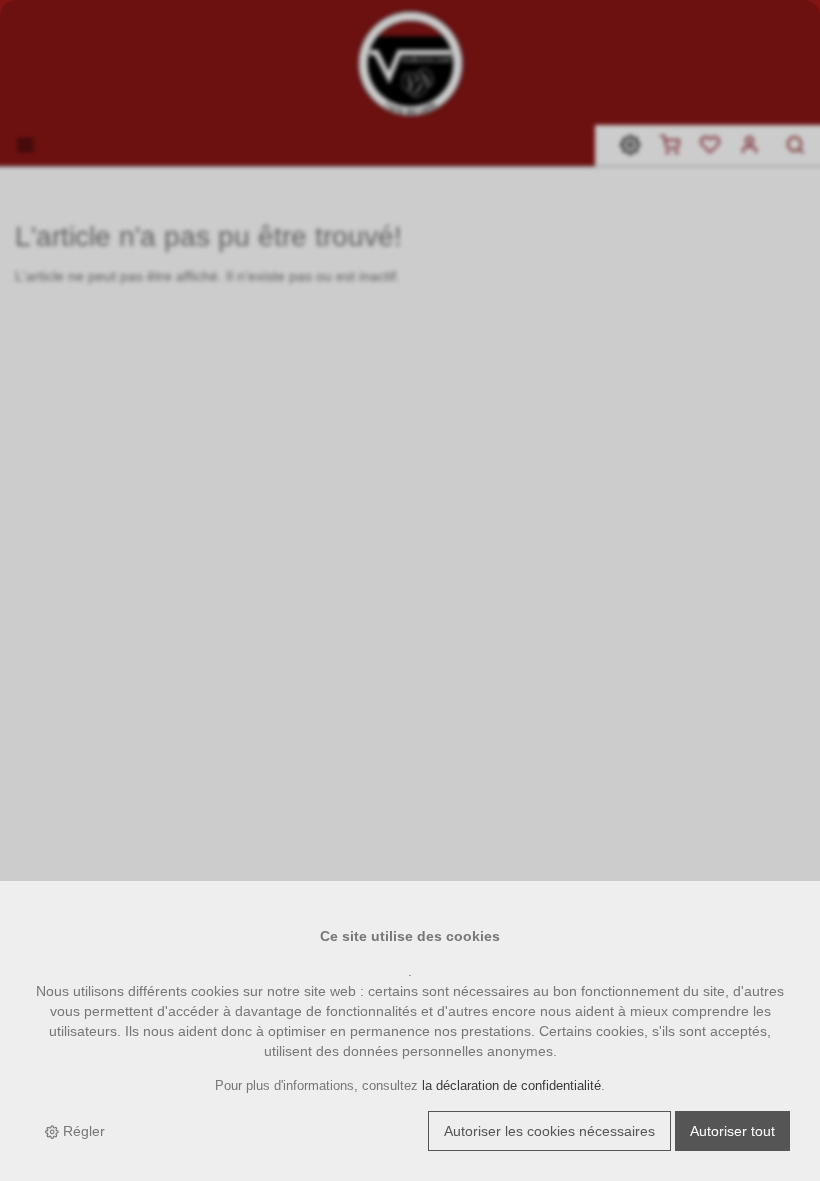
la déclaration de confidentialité (511, 1086)
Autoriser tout (732, 1131)
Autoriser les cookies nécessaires (549, 1131)
